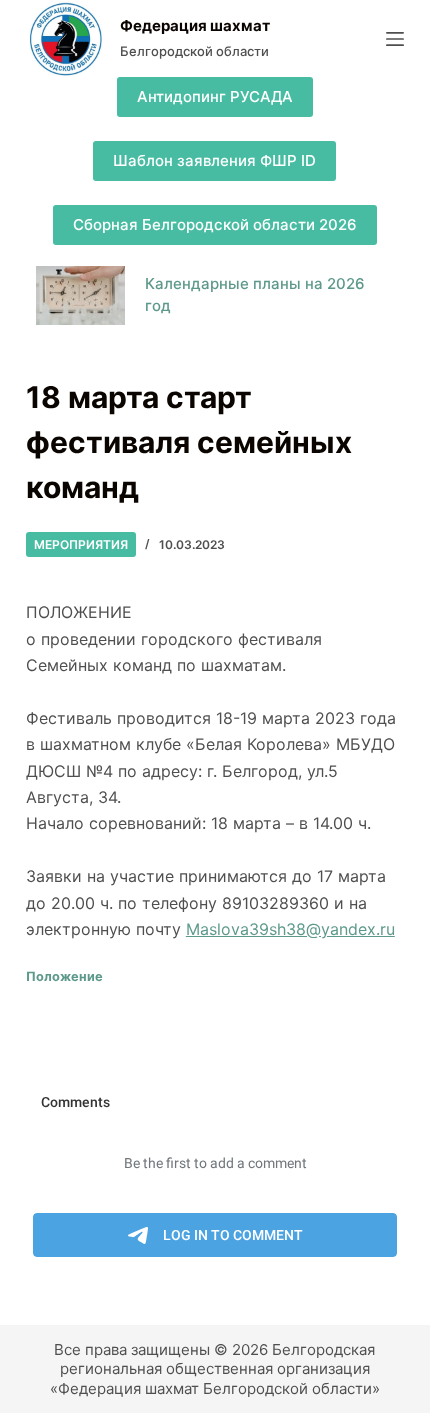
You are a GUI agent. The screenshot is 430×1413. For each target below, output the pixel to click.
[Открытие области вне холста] (395, 39)
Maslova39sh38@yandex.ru (290, 929)
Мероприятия (81, 544)
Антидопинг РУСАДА (215, 96)
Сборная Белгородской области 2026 (215, 224)
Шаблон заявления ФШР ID (214, 160)
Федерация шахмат (195, 25)
